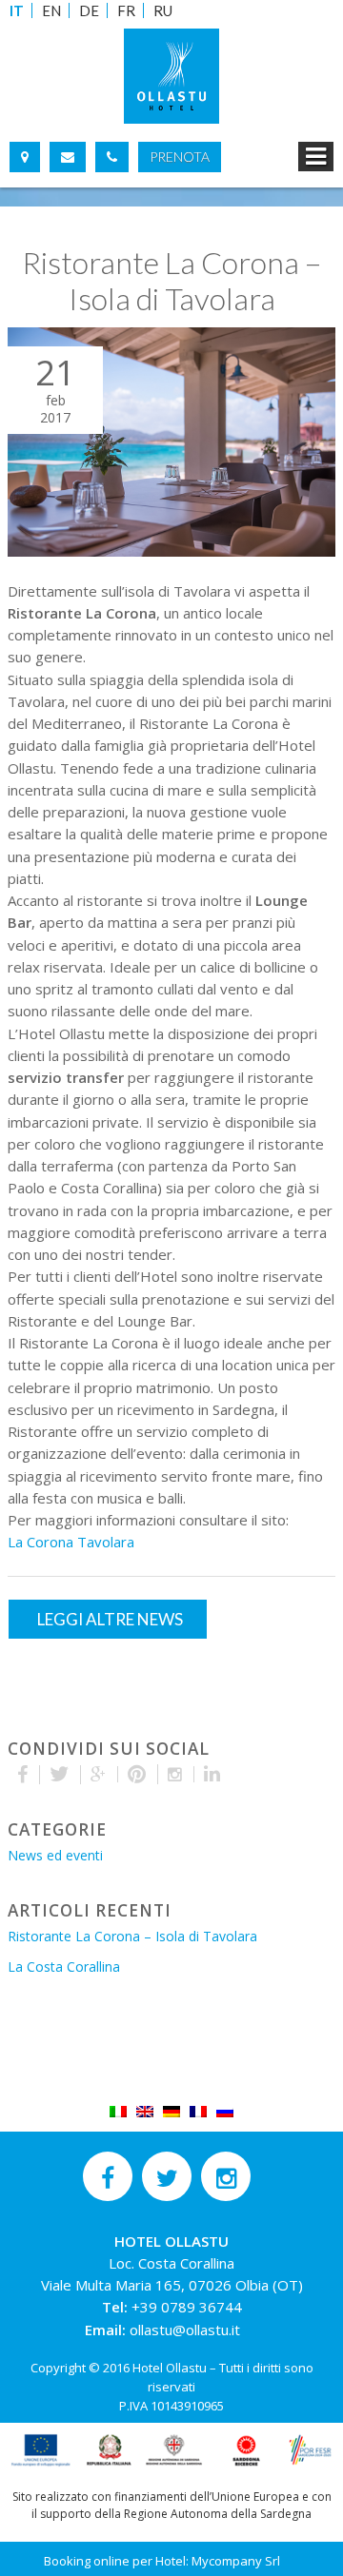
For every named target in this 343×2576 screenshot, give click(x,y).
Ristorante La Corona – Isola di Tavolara (132, 1936)
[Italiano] (118, 2110)
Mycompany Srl (236, 2561)
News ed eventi (55, 1855)
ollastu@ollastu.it (185, 2330)
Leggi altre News (110, 1619)
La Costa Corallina (64, 1966)
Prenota (180, 157)
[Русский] (225, 2110)
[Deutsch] (171, 2110)
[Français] (198, 2110)
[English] (145, 2110)
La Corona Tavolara (71, 1542)
